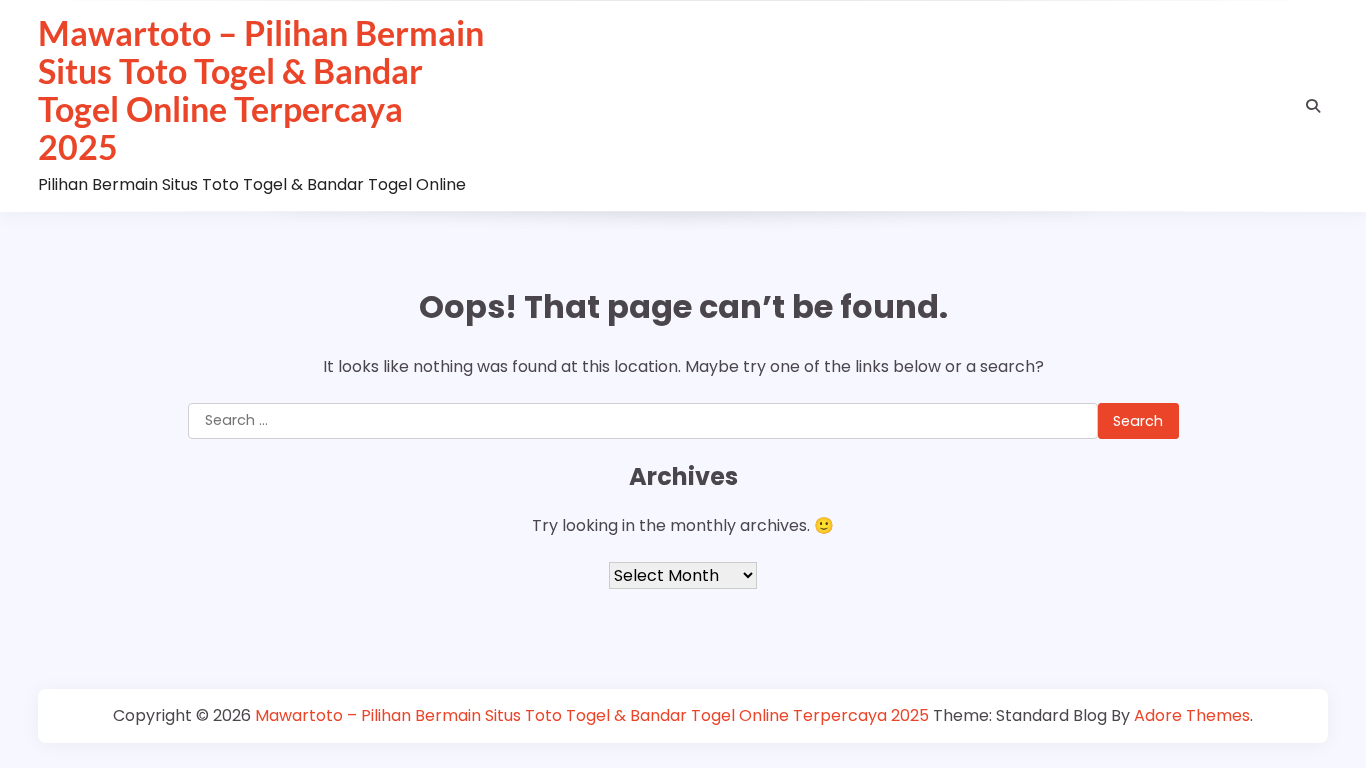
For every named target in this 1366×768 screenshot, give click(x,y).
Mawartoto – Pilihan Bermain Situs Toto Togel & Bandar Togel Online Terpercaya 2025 (261, 90)
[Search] (1313, 106)
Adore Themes (1192, 715)
